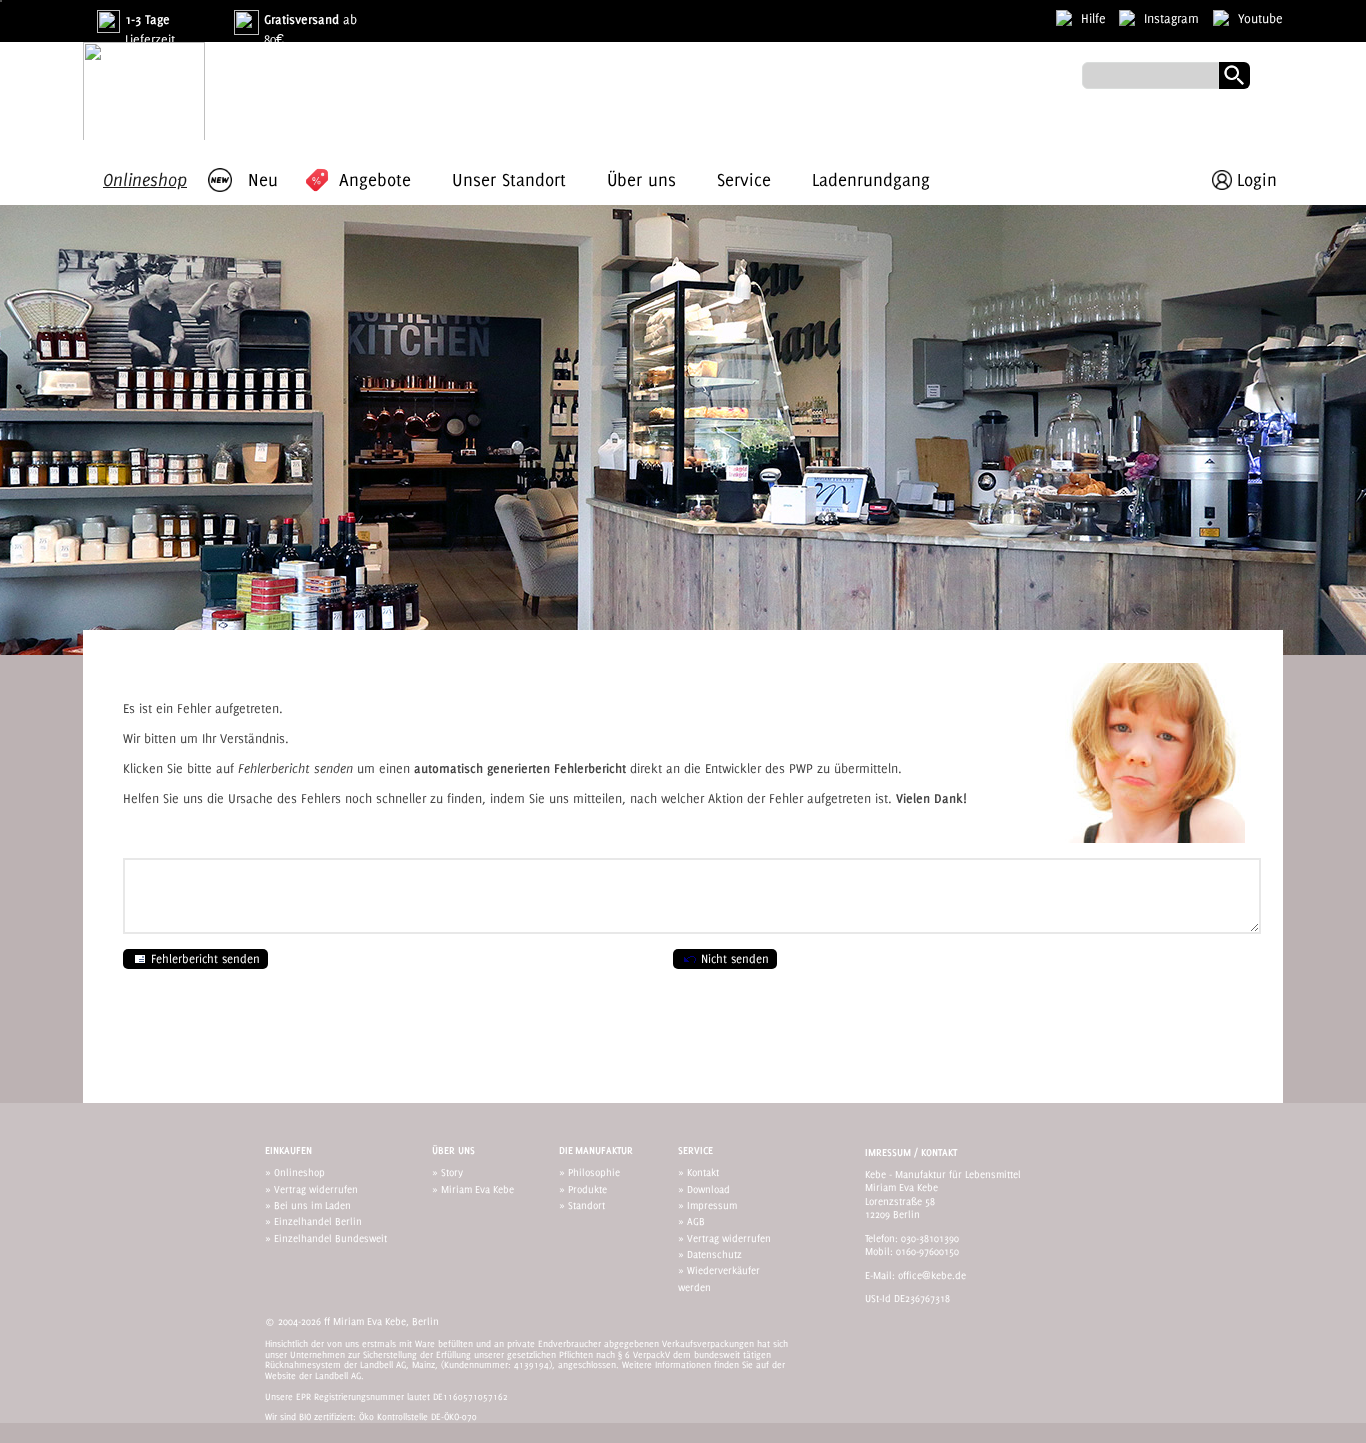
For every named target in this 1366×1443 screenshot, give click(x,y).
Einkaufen (288, 1150)
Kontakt (703, 1172)
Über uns (453, 1150)
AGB (696, 1221)
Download (708, 1189)
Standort (586, 1205)
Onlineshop (299, 1172)
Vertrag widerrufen (316, 1189)
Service (695, 1150)
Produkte (587, 1189)
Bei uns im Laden (312, 1205)
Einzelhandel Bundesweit (330, 1238)
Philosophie (594, 1172)
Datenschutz (714, 1254)
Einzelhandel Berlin (318, 1221)
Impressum (712, 1205)
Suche (1234, 75)
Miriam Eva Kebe (477, 1189)
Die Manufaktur (596, 1150)
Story (452, 1172)
